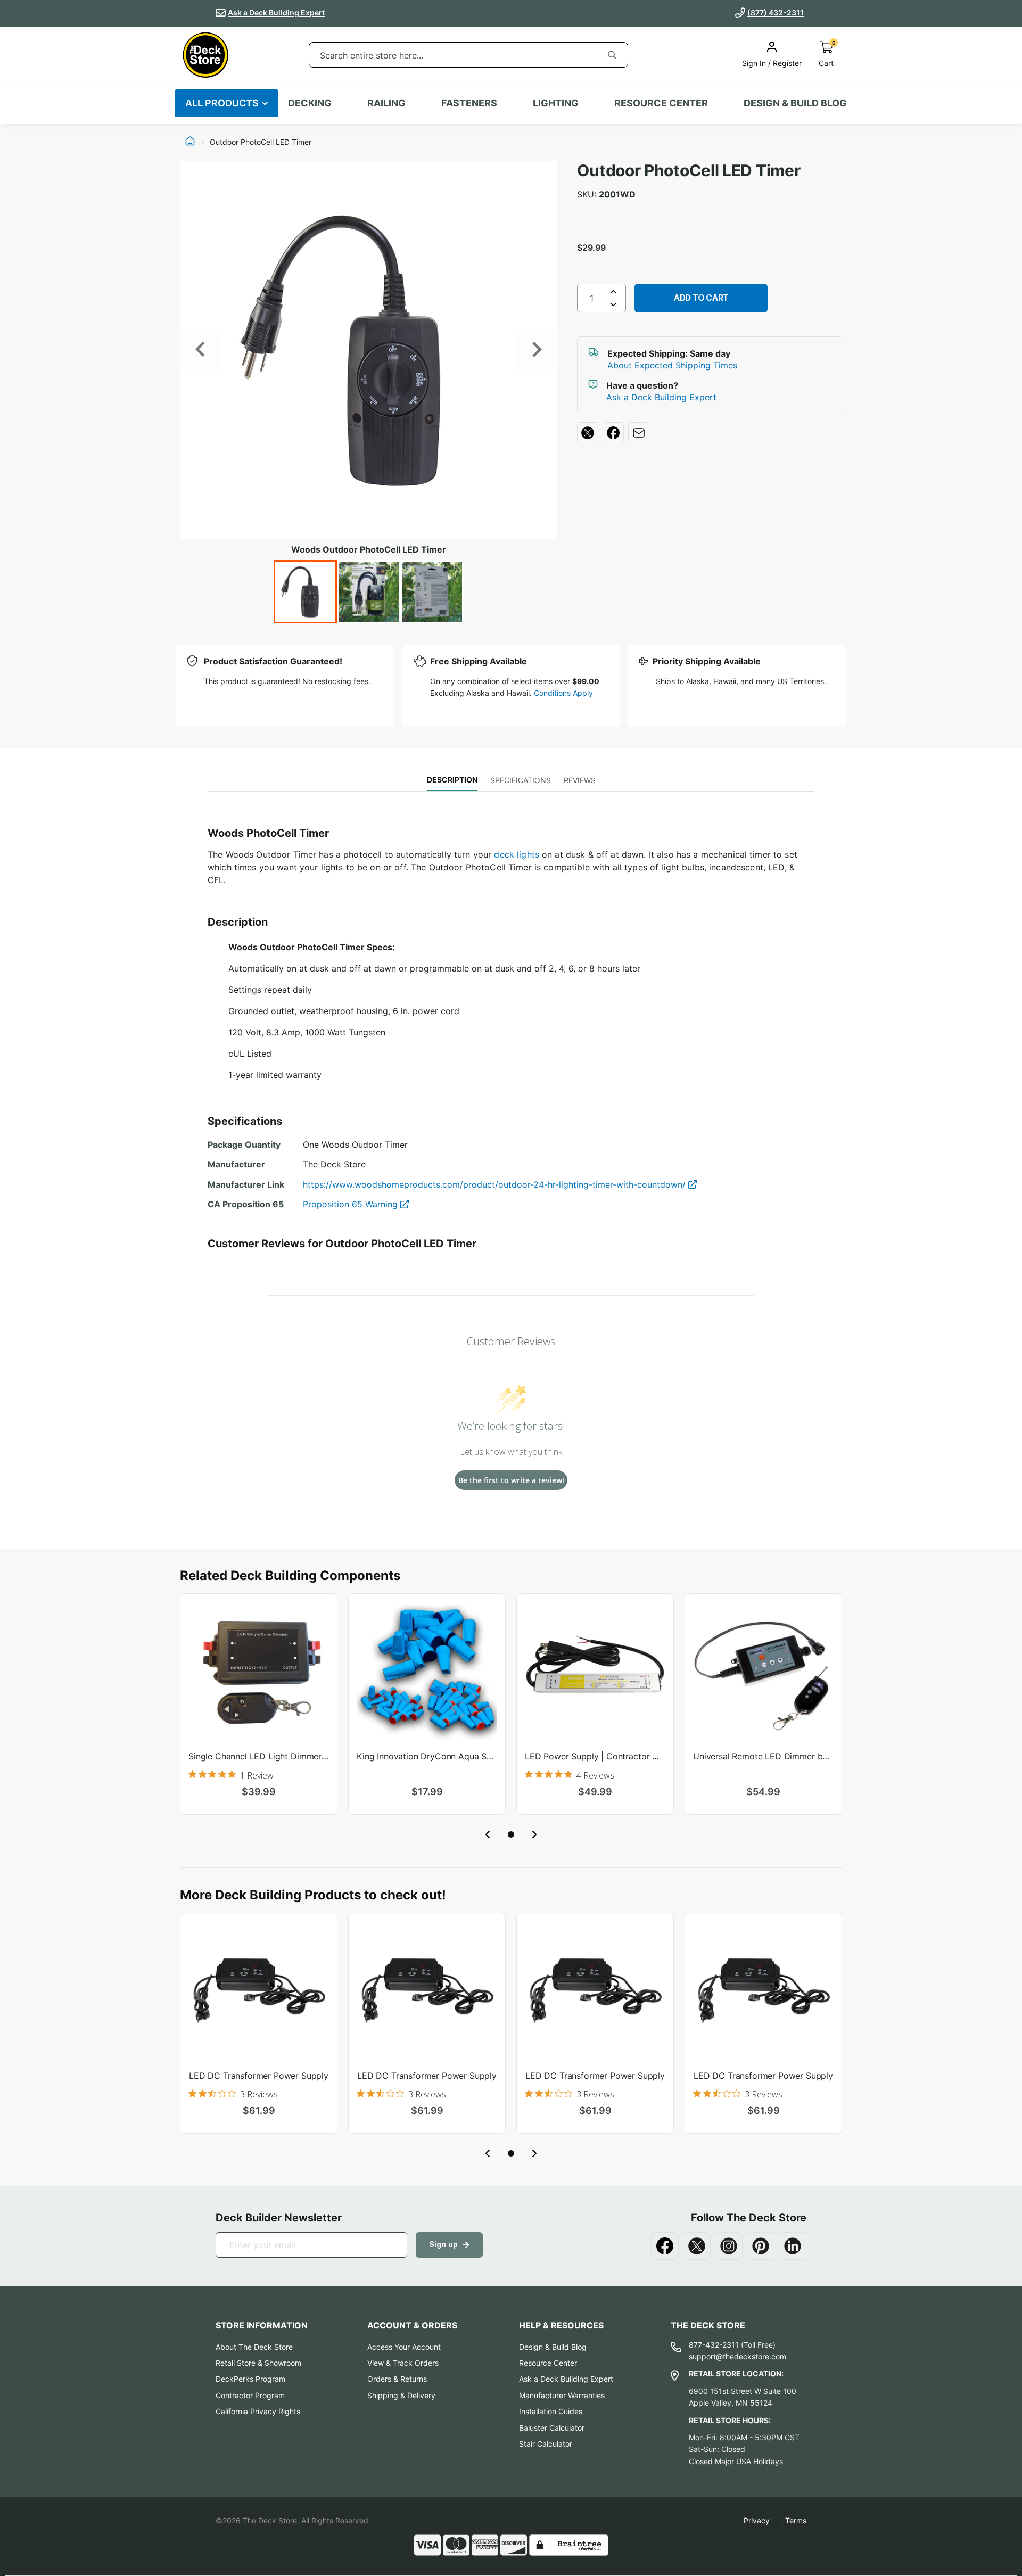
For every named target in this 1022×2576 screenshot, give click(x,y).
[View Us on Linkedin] (793, 2246)
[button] (511, 1834)
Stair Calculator (546, 2444)
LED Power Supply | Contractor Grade (595, 1756)
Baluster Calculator (552, 2428)
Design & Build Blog (553, 2347)
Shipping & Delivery (401, 2395)
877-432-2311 (714, 2345)
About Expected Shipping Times (672, 365)
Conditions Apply (563, 693)
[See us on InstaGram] (729, 2246)
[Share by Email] (639, 433)
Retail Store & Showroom (258, 2363)
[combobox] (453, 55)
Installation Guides (551, 2411)
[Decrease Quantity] (613, 307)
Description (452, 780)
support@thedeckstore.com (737, 2356)
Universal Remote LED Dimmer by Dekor (763, 1756)
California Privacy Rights (258, 2411)
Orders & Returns (397, 2379)
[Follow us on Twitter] (697, 2246)
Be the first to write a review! (511, 1480)
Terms (796, 2520)
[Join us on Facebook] (665, 2246)
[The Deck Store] (205, 55)
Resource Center (548, 2363)
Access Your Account (404, 2347)
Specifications (521, 780)
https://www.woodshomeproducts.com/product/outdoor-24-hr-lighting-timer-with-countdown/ (496, 1184)
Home (190, 142)
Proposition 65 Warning (352, 1204)
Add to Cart (701, 298)
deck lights (517, 854)
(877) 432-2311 (776, 13)
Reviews (580, 780)
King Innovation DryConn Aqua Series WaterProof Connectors (427, 1756)
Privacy (757, 2520)
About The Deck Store (254, 2347)
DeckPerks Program (250, 2379)
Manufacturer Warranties (562, 2395)
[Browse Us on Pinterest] (761, 2246)
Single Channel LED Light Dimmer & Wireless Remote (259, 1756)
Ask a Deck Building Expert (276, 13)
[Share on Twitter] (588, 433)
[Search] (612, 55)
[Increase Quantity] (613, 292)
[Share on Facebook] (613, 433)
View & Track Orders (403, 2363)
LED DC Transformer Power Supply (259, 2076)
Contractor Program (250, 2395)
